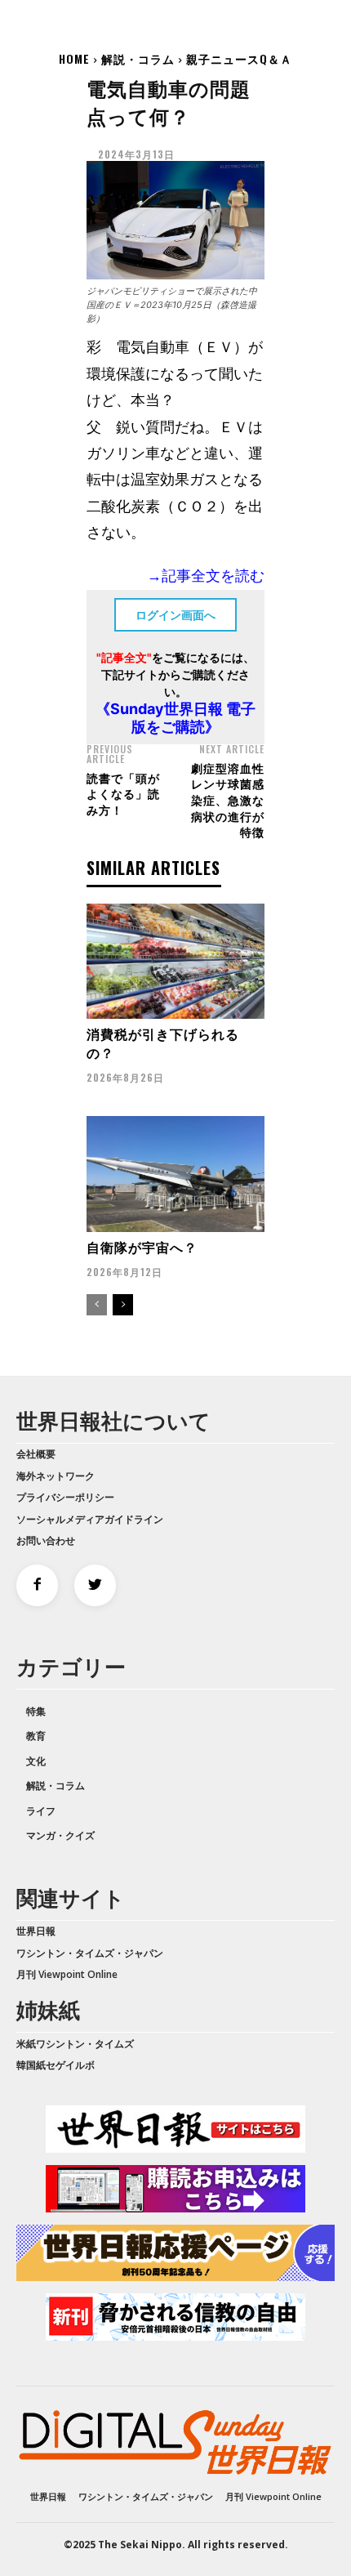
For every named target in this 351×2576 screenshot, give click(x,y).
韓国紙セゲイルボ (56, 2065)
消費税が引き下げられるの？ (163, 1042)
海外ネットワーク (56, 1476)
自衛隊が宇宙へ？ (142, 1247)
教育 (36, 1736)
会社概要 (36, 1454)
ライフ (41, 1811)
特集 (36, 1711)
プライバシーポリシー (65, 1497)
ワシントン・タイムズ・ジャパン (90, 1953)
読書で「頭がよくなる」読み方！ (123, 793)
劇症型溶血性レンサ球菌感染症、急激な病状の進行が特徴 (228, 799)
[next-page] (123, 1305)
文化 (36, 1761)
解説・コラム (138, 58)
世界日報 (36, 1931)
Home (74, 58)
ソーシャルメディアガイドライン (90, 1519)
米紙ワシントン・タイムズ (75, 2044)
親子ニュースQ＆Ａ (239, 58)
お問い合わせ (46, 1540)
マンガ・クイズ (60, 1835)
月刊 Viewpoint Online (67, 1974)
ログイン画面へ (175, 615)
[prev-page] (97, 1305)
